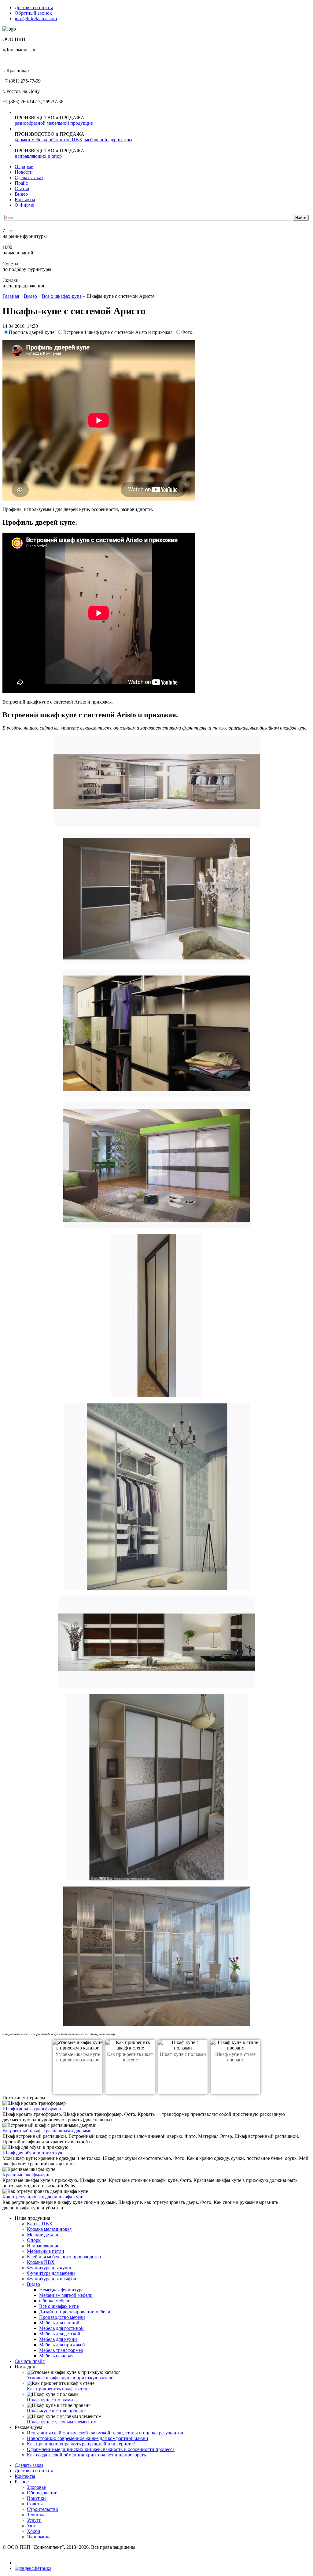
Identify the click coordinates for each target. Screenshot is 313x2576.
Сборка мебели (55, 2301)
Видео (21, 194)
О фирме (24, 166)
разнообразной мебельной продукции (54, 123)
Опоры (34, 2240)
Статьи (22, 188)
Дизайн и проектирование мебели (75, 2312)
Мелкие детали (43, 2235)
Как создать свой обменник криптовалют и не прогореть (86, 2455)
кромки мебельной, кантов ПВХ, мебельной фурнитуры (74, 140)
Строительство (42, 2509)
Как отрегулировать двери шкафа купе (43, 2197)
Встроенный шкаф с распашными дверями (47, 2131)
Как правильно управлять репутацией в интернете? (81, 2444)
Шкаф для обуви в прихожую (33, 2153)
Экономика (39, 2537)
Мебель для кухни (58, 2339)
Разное (22, 2482)
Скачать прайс (30, 2361)
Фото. (187, 332)
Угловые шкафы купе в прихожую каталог (78, 2057)
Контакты (25, 200)
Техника (36, 2515)
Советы (35, 2504)
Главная (11, 296)
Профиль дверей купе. (33, 332)
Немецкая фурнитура (61, 2290)
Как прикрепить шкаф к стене (130, 2057)
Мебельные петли (46, 2251)
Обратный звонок (33, 13)
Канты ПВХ (40, 2224)
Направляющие (43, 2246)
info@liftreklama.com (36, 18)
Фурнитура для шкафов (52, 2279)
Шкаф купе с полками (183, 2054)
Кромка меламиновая (49, 2229)
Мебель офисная (56, 2356)
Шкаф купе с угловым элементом (62, 2422)
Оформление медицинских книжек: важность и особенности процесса (101, 2449)
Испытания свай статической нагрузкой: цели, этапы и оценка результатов (105, 2433)
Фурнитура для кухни (50, 2268)
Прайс (21, 183)
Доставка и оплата (34, 7)
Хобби (34, 2531)
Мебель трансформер (61, 2350)
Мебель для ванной (59, 2323)
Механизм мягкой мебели (66, 2295)
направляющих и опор (38, 156)
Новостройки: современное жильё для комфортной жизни (88, 2438)
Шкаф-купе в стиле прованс (235, 2057)
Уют (31, 2526)
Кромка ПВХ (41, 2262)
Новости (24, 172)
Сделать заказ (29, 177)
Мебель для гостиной (61, 2328)
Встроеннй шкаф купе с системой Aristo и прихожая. (119, 332)
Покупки (36, 2498)
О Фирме (24, 205)
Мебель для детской (60, 2334)
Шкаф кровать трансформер (32, 2109)
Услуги (34, 2520)
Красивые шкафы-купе (26, 2175)
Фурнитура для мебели (51, 2273)
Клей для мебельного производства (64, 2257)
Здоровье (36, 2487)
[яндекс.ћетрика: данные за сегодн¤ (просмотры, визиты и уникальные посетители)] (33, 2568)
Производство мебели (62, 2317)
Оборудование (42, 2493)
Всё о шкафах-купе (62, 296)
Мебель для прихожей (62, 2345)
